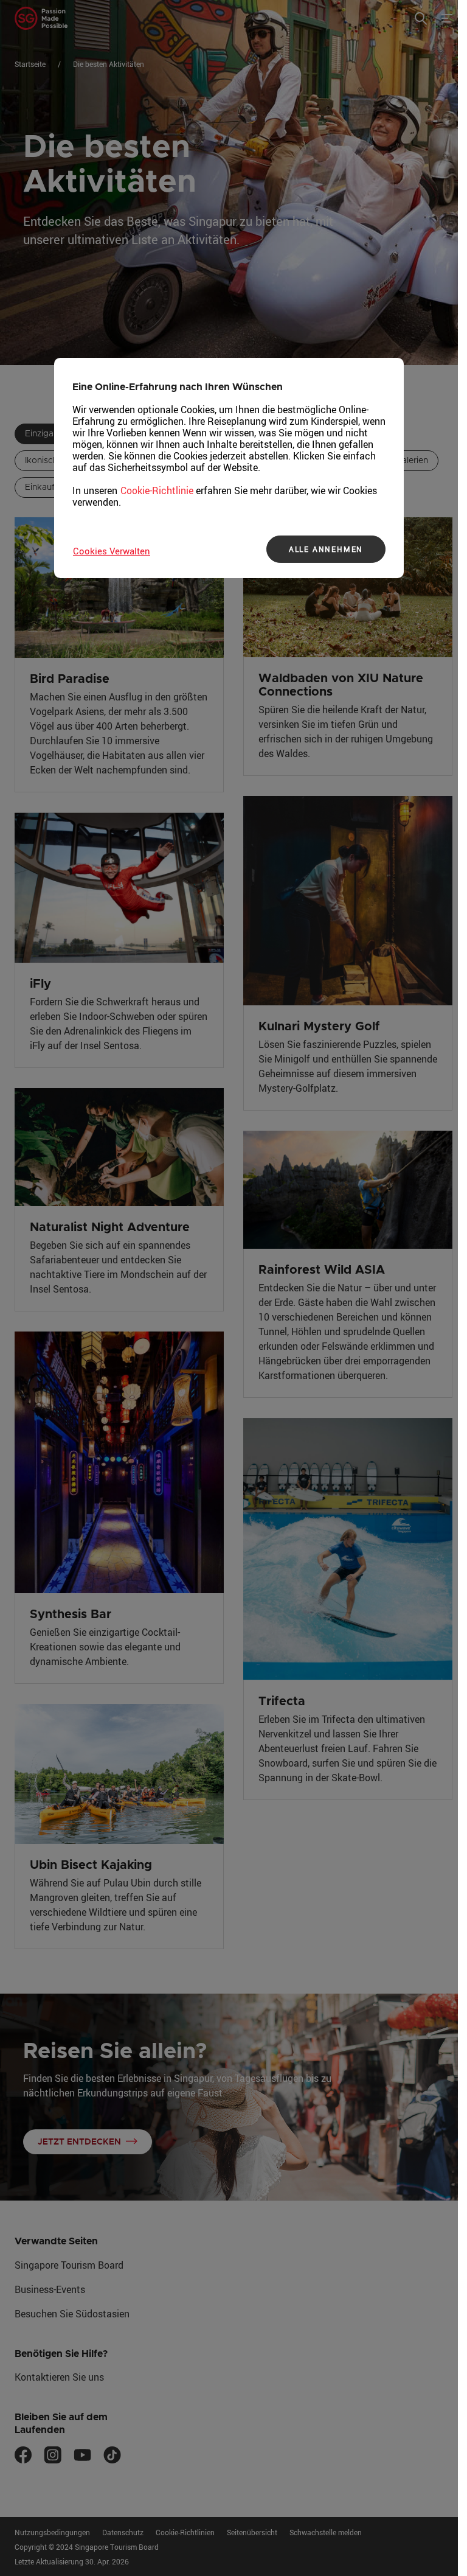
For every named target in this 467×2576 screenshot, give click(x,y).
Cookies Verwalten (112, 551)
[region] (229, 468)
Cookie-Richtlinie (157, 490)
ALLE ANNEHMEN (326, 549)
